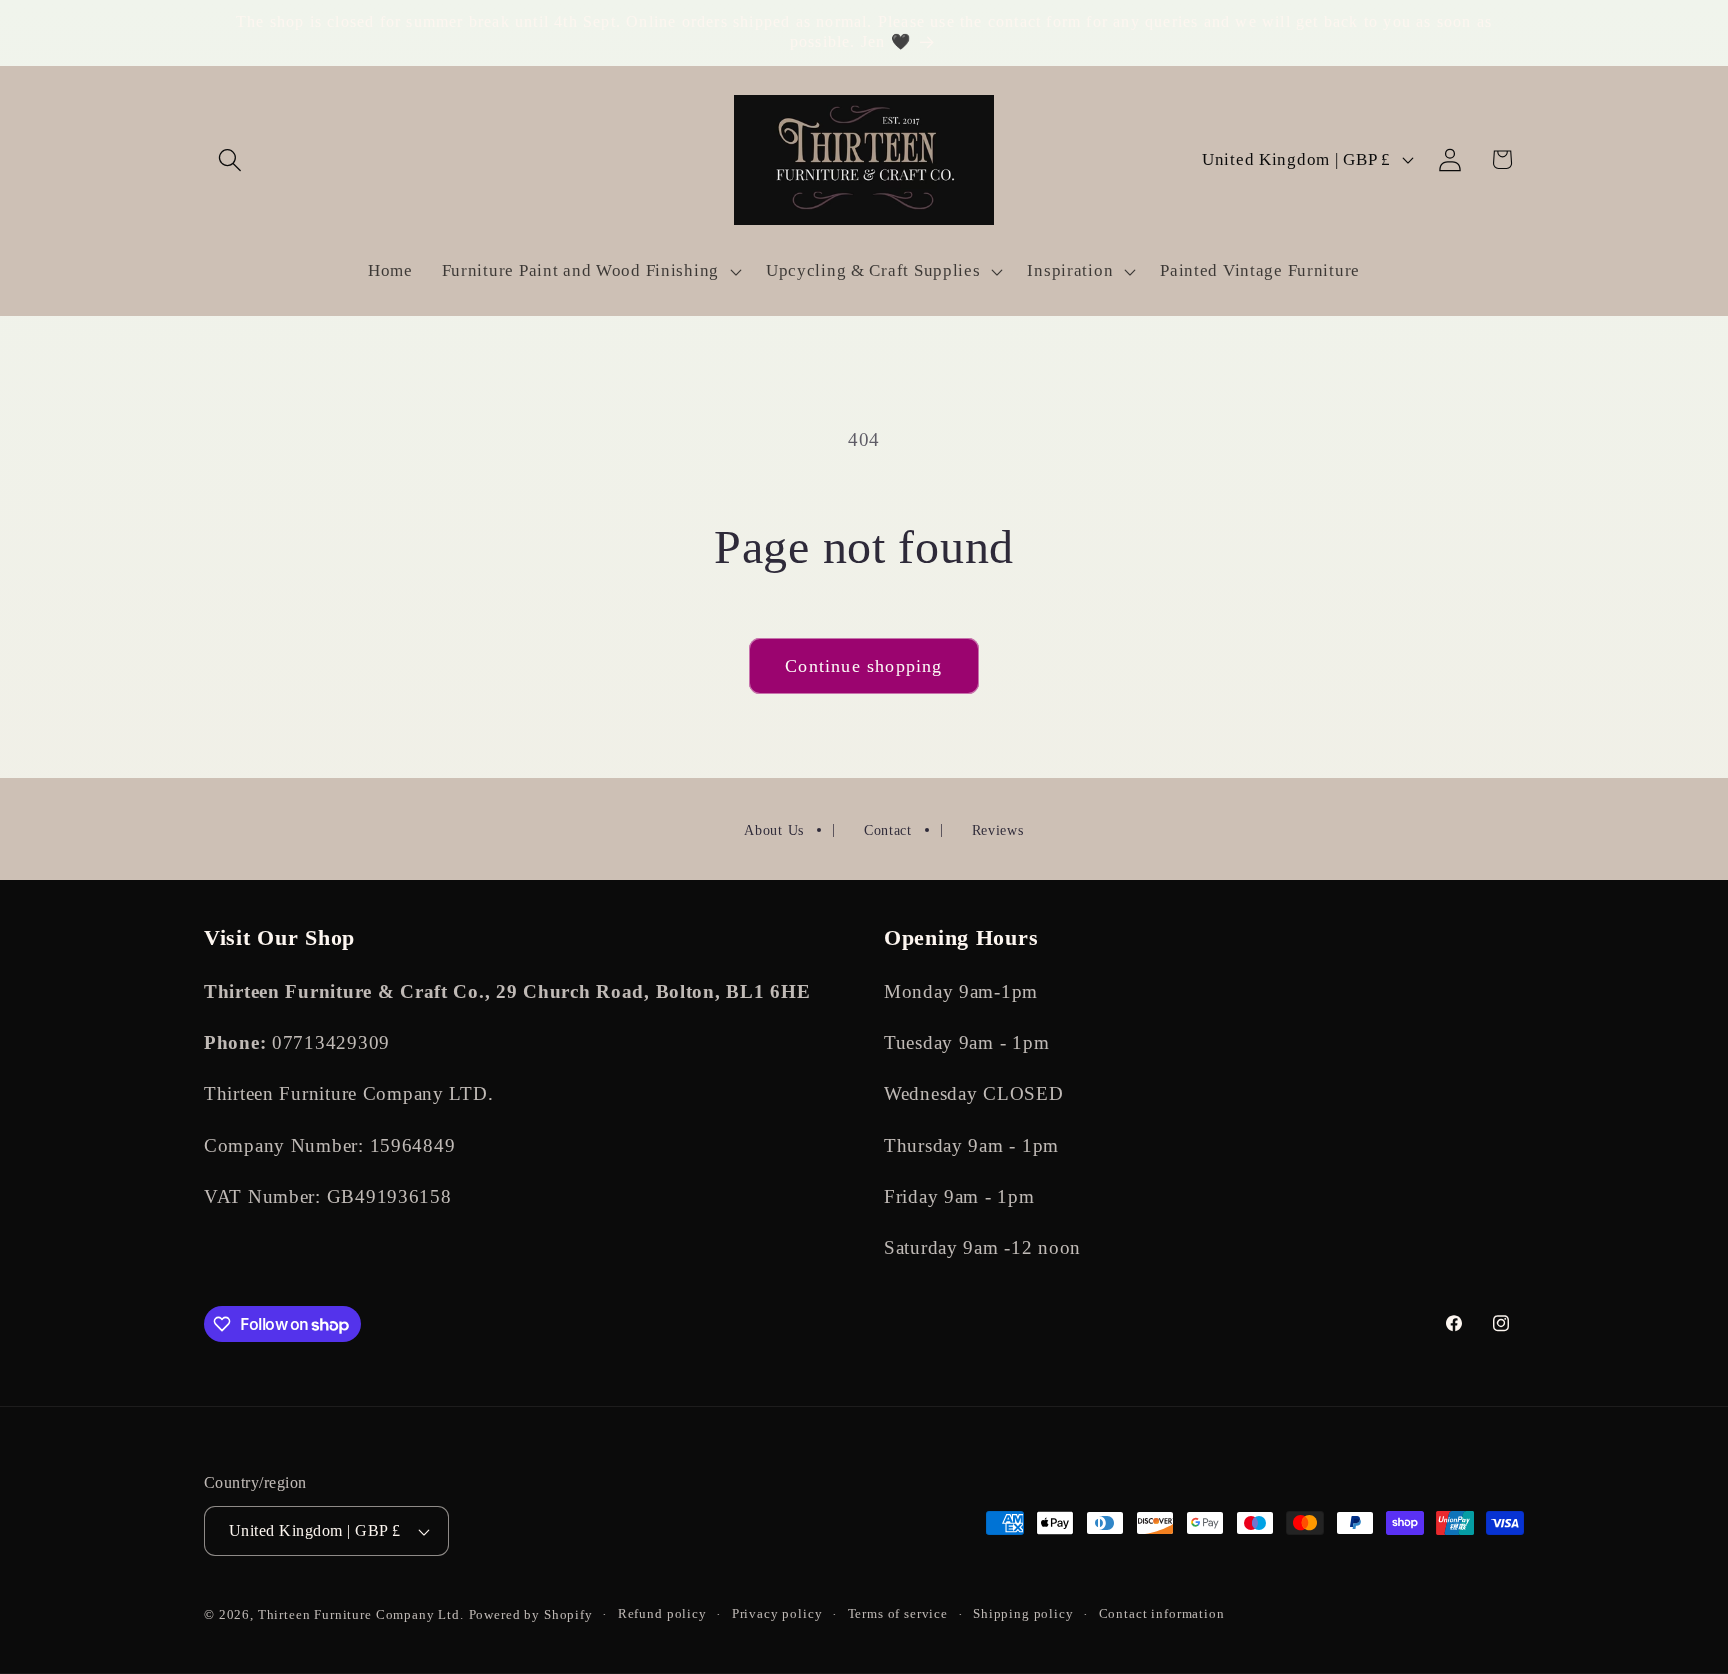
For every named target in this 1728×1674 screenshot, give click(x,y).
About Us (774, 830)
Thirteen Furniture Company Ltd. (361, 1614)
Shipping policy (1023, 1613)
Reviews (998, 830)
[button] (230, 159)
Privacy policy (777, 1613)
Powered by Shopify (531, 1614)
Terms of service (898, 1613)
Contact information (1162, 1613)
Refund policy (662, 1613)
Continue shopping (863, 666)
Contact (888, 830)
